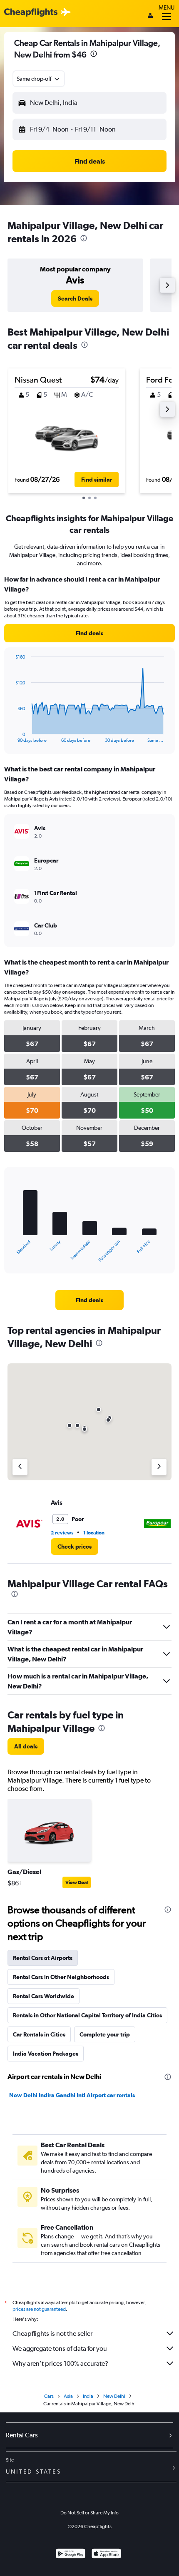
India (88, 2396)
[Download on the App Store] (106, 2555)
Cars (49, 2396)
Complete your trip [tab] (105, 2034)
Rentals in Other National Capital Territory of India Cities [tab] (87, 2015)
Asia (68, 2396)
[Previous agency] (20, 1467)
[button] (94, 55)
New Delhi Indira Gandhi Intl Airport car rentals (72, 2095)
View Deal (77, 1882)
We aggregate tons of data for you (60, 2348)
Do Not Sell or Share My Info (89, 2513)
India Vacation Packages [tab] (46, 2054)
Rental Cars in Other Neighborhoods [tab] (61, 1977)
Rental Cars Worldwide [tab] (44, 1996)
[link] (75, 298)
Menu (167, 7)
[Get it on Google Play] (71, 2555)
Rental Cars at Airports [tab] (43, 1958)
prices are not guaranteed (39, 2309)
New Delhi (114, 2396)
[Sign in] (150, 16)
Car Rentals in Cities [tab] (39, 2034)
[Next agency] (159, 1467)
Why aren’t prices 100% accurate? (60, 2363)
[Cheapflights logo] (31, 13)
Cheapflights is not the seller (52, 2334)
